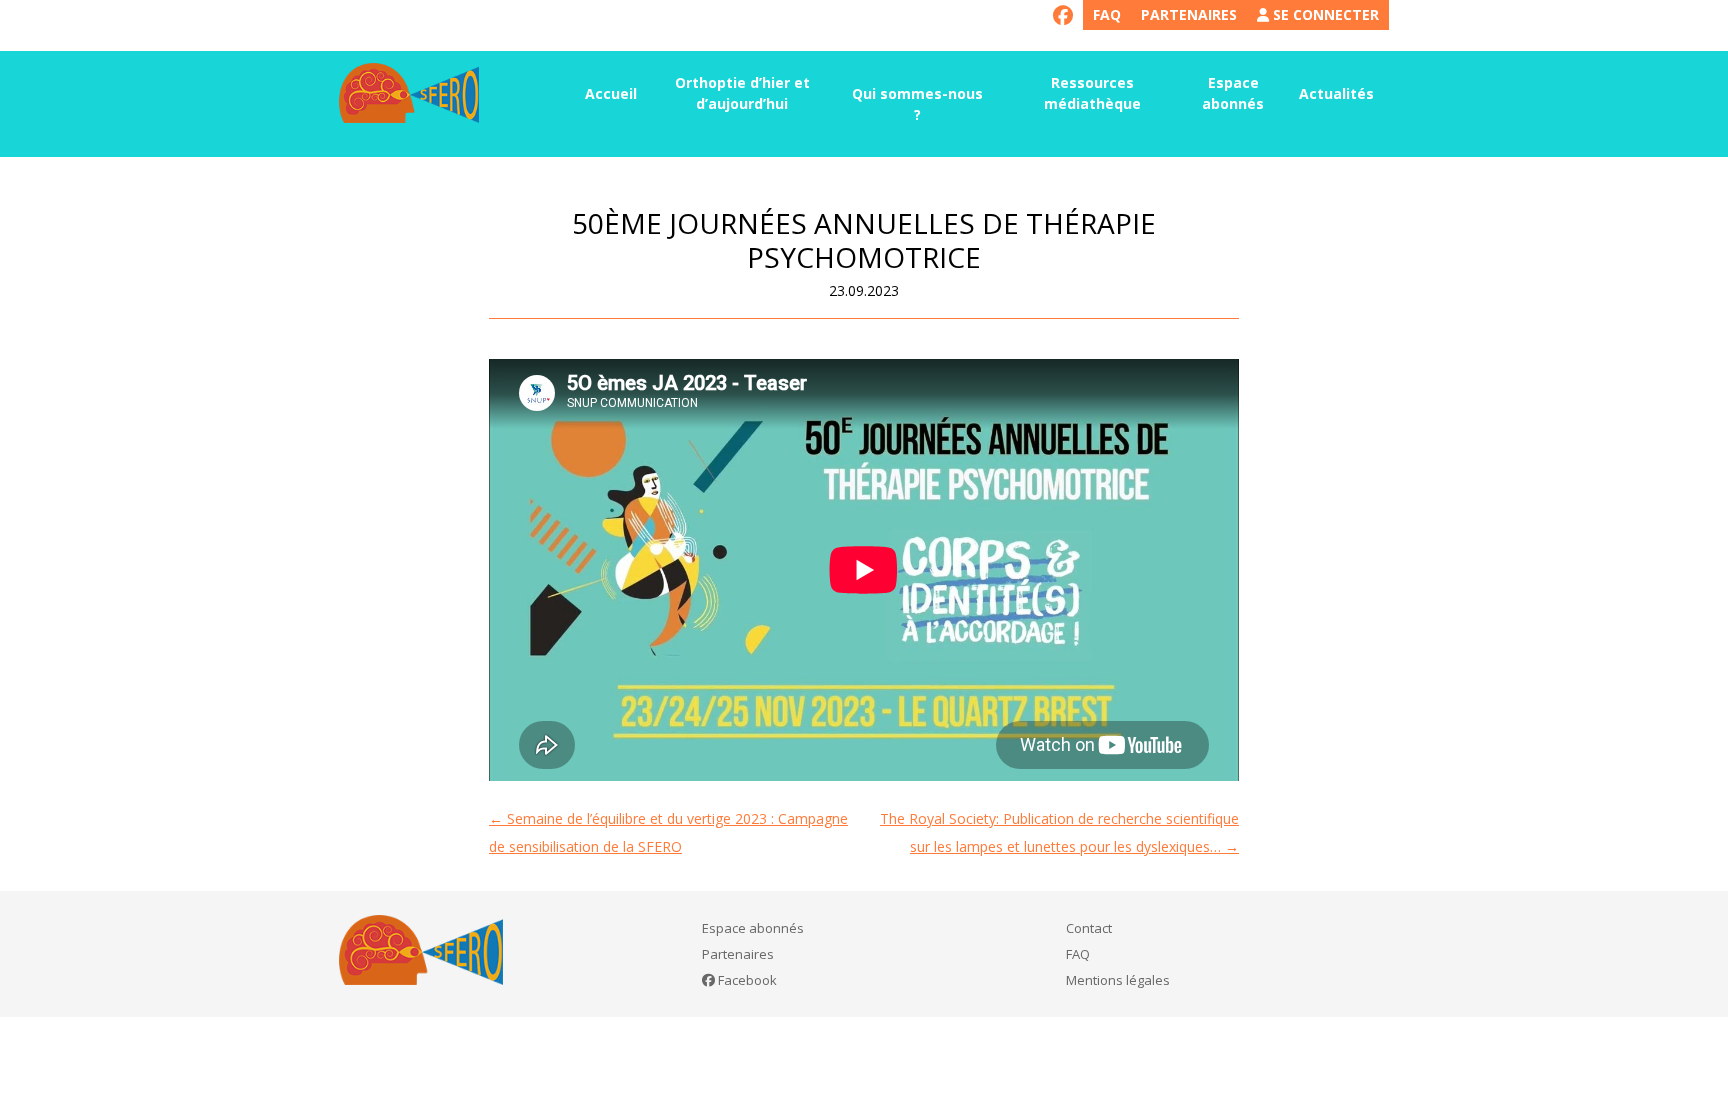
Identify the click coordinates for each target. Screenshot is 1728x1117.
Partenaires (1189, 14)
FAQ (1107, 14)
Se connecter (1324, 14)
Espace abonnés (1233, 93)
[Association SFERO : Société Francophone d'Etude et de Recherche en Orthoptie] (409, 93)
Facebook (746, 980)
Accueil (611, 93)
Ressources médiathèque (1092, 93)
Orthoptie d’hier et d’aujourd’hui (742, 93)
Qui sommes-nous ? (917, 104)
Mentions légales (1118, 980)
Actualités (1336, 93)
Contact (1089, 928)
